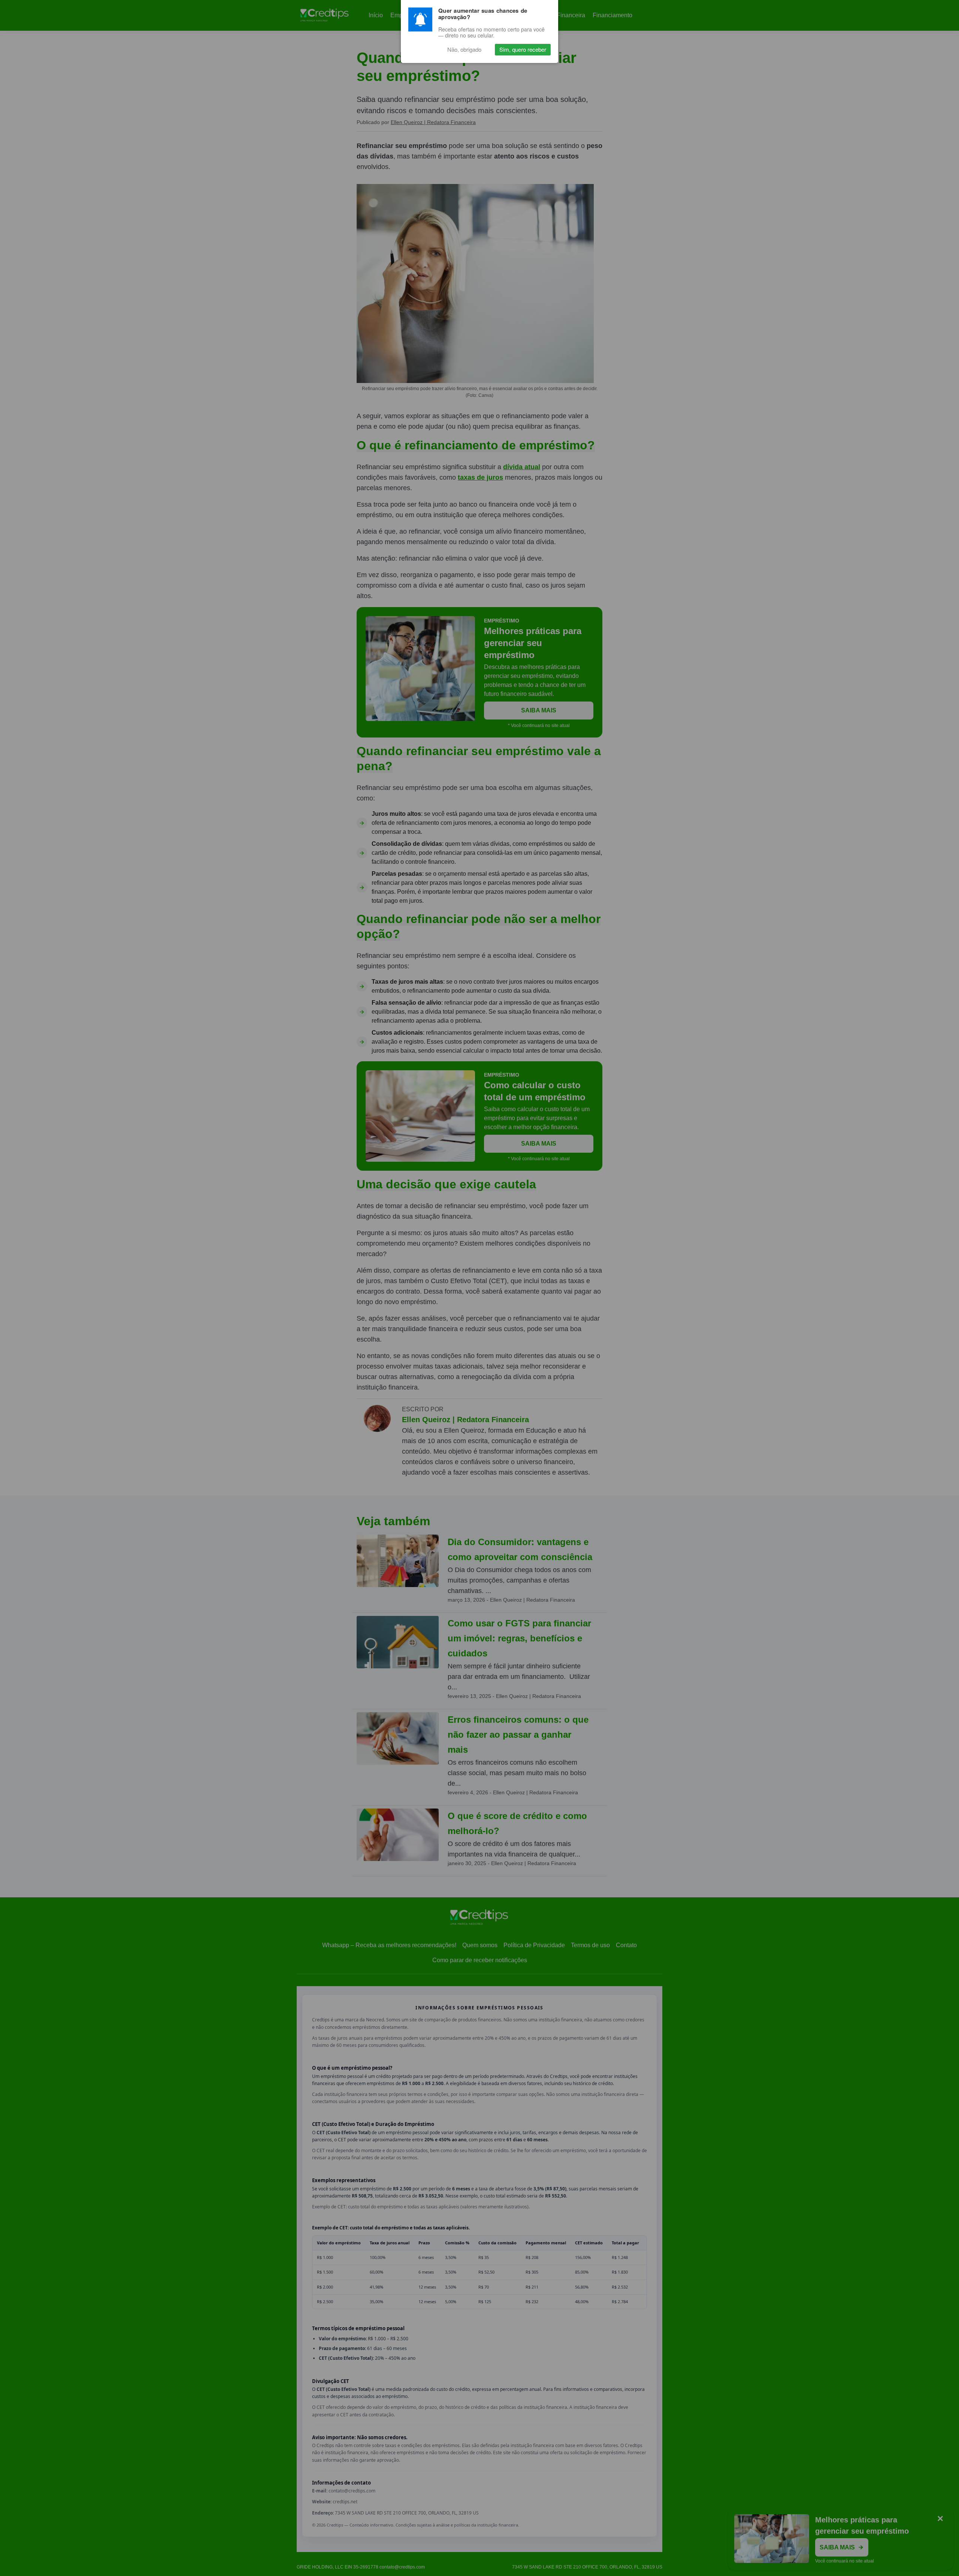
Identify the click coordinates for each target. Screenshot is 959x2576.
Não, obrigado (464, 50)
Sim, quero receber (523, 50)
